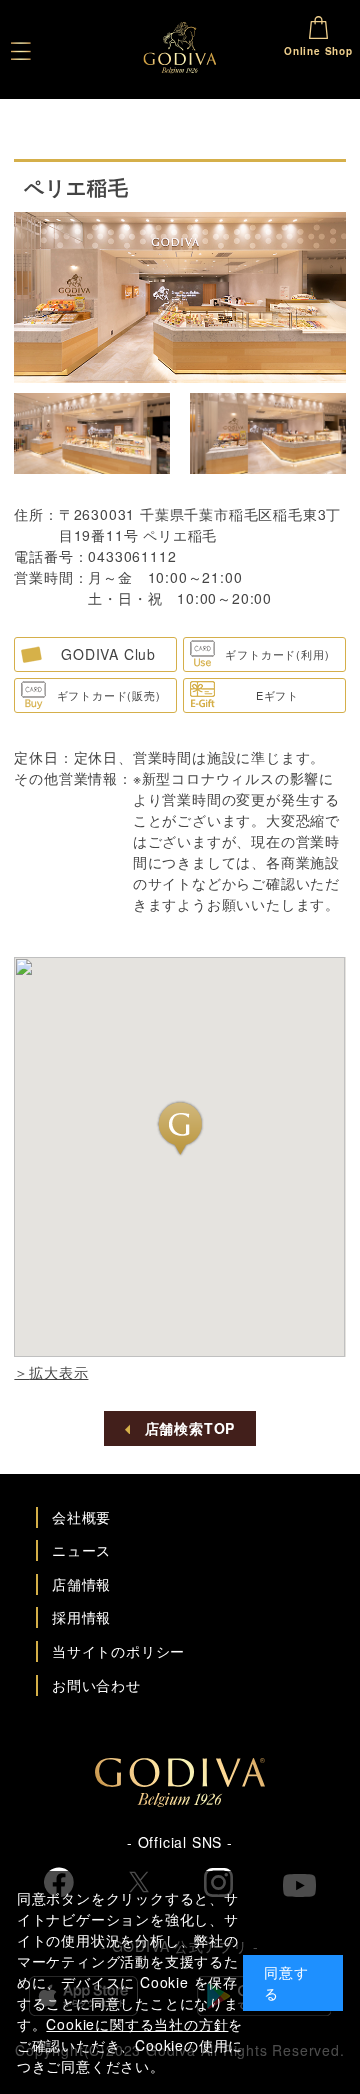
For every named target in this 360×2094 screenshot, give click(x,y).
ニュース (81, 1550)
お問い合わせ (96, 1685)
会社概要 (81, 1517)
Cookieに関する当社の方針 (137, 2024)
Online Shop (318, 51)
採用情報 (81, 1617)
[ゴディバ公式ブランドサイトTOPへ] (180, 1801)
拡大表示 (58, 1372)
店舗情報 (81, 1584)
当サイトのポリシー (118, 1651)
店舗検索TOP (190, 1428)
